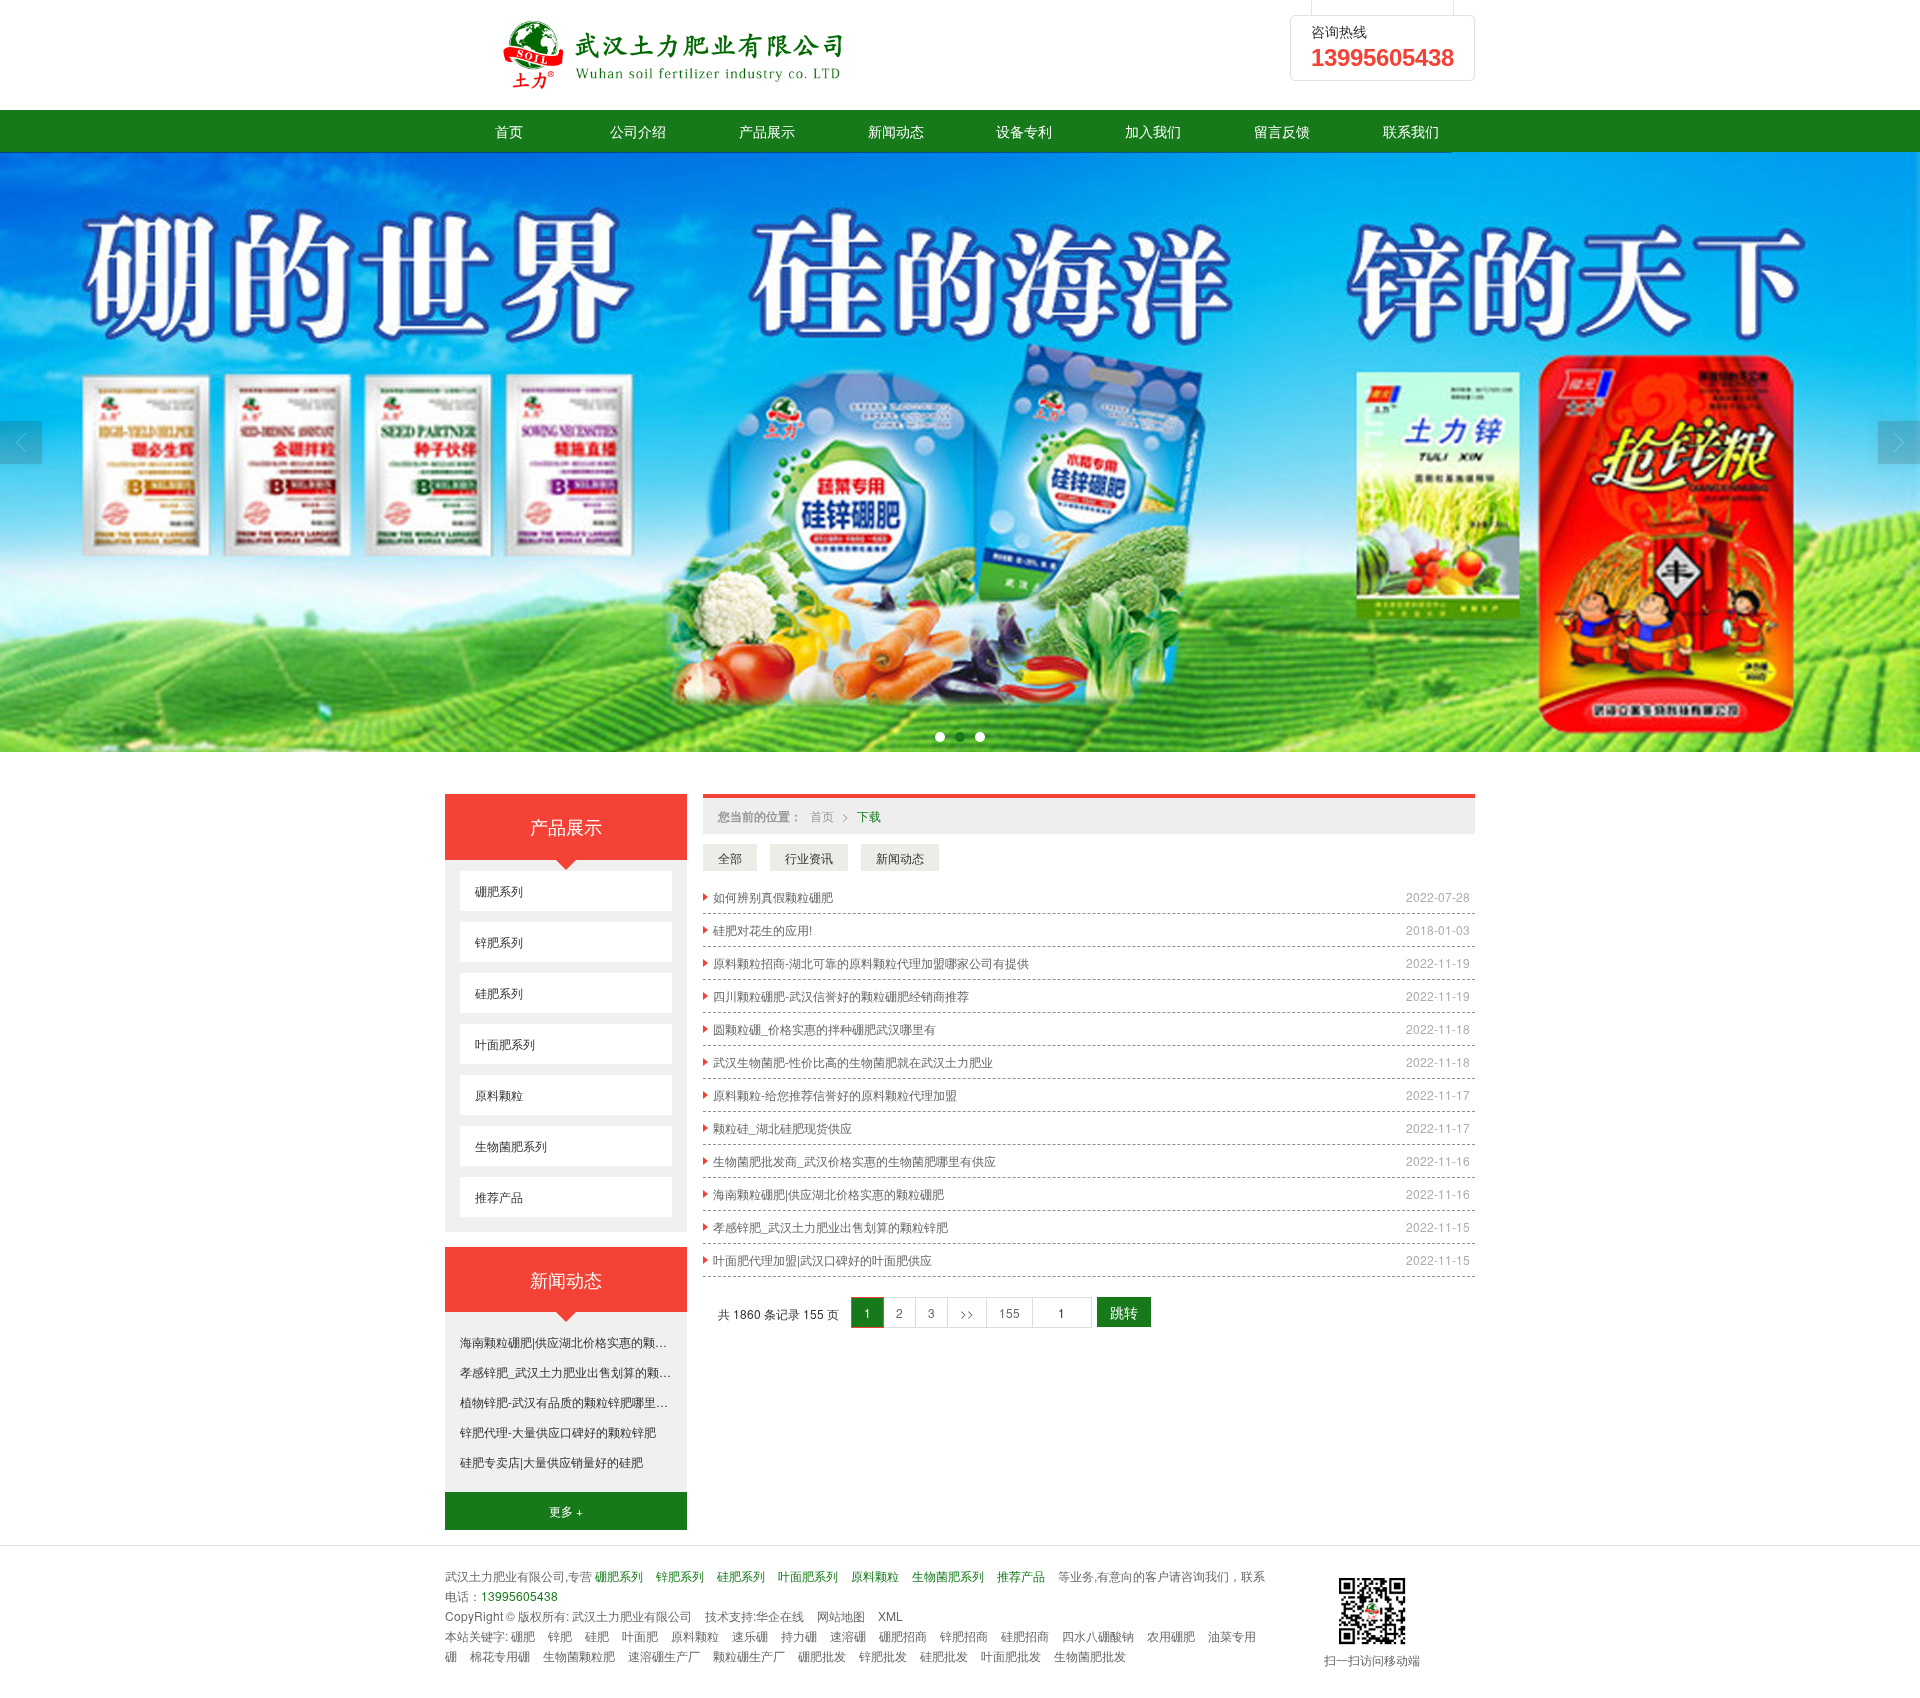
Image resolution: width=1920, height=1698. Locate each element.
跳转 (1124, 1312)
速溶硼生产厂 (664, 1655)
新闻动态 (896, 131)
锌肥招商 (964, 1635)
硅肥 (597, 1635)
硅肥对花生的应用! (762, 929)
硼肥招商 (903, 1635)
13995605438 (519, 1595)
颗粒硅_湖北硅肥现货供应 (782, 1127)
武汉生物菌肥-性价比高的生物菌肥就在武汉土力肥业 (853, 1061)
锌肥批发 (883, 1655)
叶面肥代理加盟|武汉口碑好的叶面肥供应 (822, 1259)
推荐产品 (499, 1196)
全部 (730, 857)
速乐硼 (750, 1635)
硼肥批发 (822, 1655)
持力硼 (799, 1635)
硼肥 (523, 1635)
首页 (509, 131)
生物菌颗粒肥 (579, 1655)
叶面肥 (640, 1635)
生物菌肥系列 (511, 1145)
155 (1009, 1312)
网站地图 (841, 1615)
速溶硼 (848, 1635)
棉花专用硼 (500, 1655)
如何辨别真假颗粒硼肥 (773, 896)
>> (967, 1312)
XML (890, 1615)
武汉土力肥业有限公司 (632, 1615)
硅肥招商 (1025, 1635)
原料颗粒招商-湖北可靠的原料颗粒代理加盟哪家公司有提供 (871, 962)
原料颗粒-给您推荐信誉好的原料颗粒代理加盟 (835, 1094)
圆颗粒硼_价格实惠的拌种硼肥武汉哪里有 (824, 1028)
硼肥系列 (499, 890)
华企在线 (780, 1615)
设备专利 (1024, 131)
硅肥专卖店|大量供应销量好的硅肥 (551, 1461)
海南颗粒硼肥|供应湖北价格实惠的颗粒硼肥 (828, 1193)
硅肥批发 (944, 1655)
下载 (869, 815)
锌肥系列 (499, 941)
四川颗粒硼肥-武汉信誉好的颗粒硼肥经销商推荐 (841, 995)
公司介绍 (638, 131)
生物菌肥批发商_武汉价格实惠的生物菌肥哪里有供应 (854, 1160)
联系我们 (1411, 131)
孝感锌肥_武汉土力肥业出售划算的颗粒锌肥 (830, 1226)
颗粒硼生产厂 (749, 1655)
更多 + (566, 1510)
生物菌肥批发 (1090, 1655)
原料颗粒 (499, 1094)
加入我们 (1153, 131)
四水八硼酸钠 (1098, 1635)
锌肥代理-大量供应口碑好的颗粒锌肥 (558, 1431)
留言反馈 (1282, 131)
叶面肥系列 (505, 1043)
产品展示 (767, 131)
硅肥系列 (499, 992)
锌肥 (560, 1635)
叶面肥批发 (1011, 1655)
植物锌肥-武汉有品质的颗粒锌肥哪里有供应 (566, 1401)
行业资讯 (809, 857)
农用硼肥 (1171, 1635)
